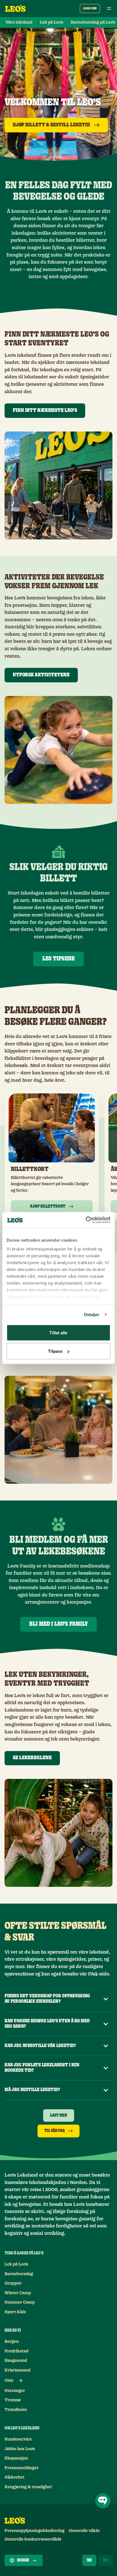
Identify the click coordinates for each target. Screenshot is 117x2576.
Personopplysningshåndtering (35, 2531)
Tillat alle (58, 1332)
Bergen (12, 2342)
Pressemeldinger (22, 2468)
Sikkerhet (14, 2477)
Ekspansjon (16, 2458)
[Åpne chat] (103, 2501)
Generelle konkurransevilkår (33, 2539)
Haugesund (16, 2361)
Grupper (13, 2283)
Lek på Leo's (52, 22)
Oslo (9, 2381)
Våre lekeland (19, 22)
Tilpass (55, 1351)
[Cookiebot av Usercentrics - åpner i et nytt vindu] (86, 1220)
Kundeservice (18, 2439)
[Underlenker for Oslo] (21, 2381)
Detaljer (92, 1315)
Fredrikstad (16, 2351)
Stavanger (15, 2391)
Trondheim (16, 2410)
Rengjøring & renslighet (28, 2487)
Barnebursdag (19, 2274)
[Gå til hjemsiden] (15, 9)
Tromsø (13, 2400)
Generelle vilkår (84, 2531)
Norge (23, 2560)
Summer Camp (20, 2302)
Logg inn (90, 8)
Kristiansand (17, 2370)
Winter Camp (18, 2293)
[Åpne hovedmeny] (109, 9)
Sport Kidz (15, 2312)
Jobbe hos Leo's (20, 2449)
